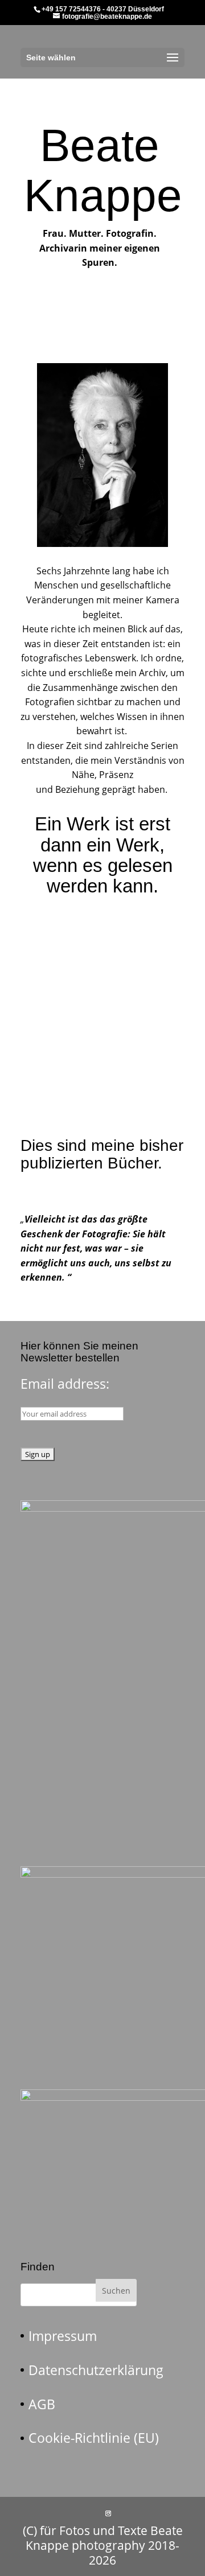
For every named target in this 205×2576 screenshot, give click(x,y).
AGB (42, 2404)
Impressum (63, 2336)
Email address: (65, 1384)
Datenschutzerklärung (96, 2370)
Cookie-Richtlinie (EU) (94, 2438)
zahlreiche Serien (142, 746)
